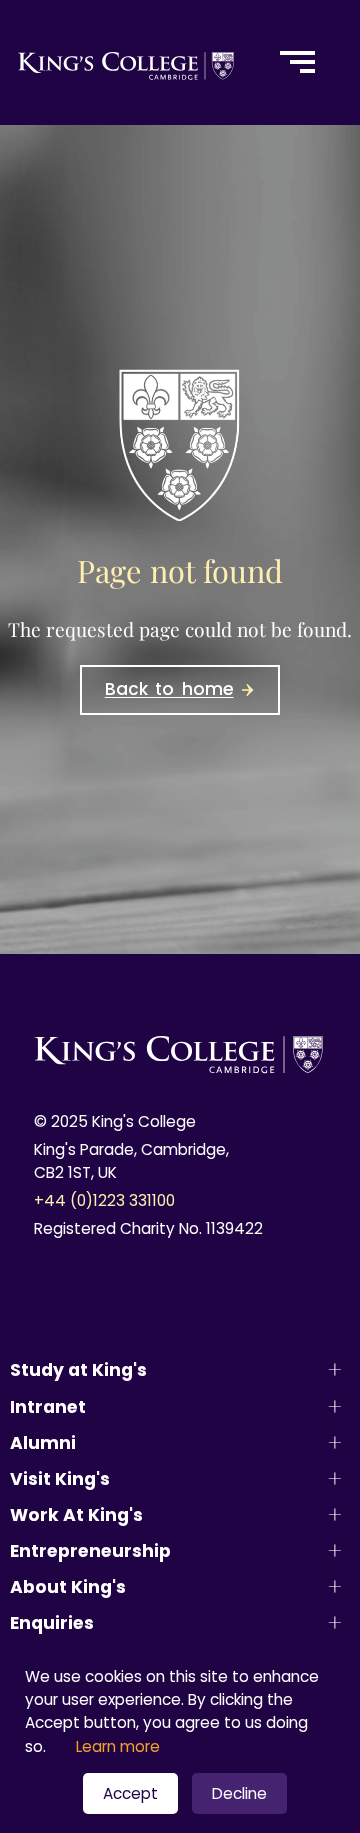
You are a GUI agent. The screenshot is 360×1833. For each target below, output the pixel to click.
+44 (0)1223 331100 (104, 1200)
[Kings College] (127, 62)
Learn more (118, 1746)
